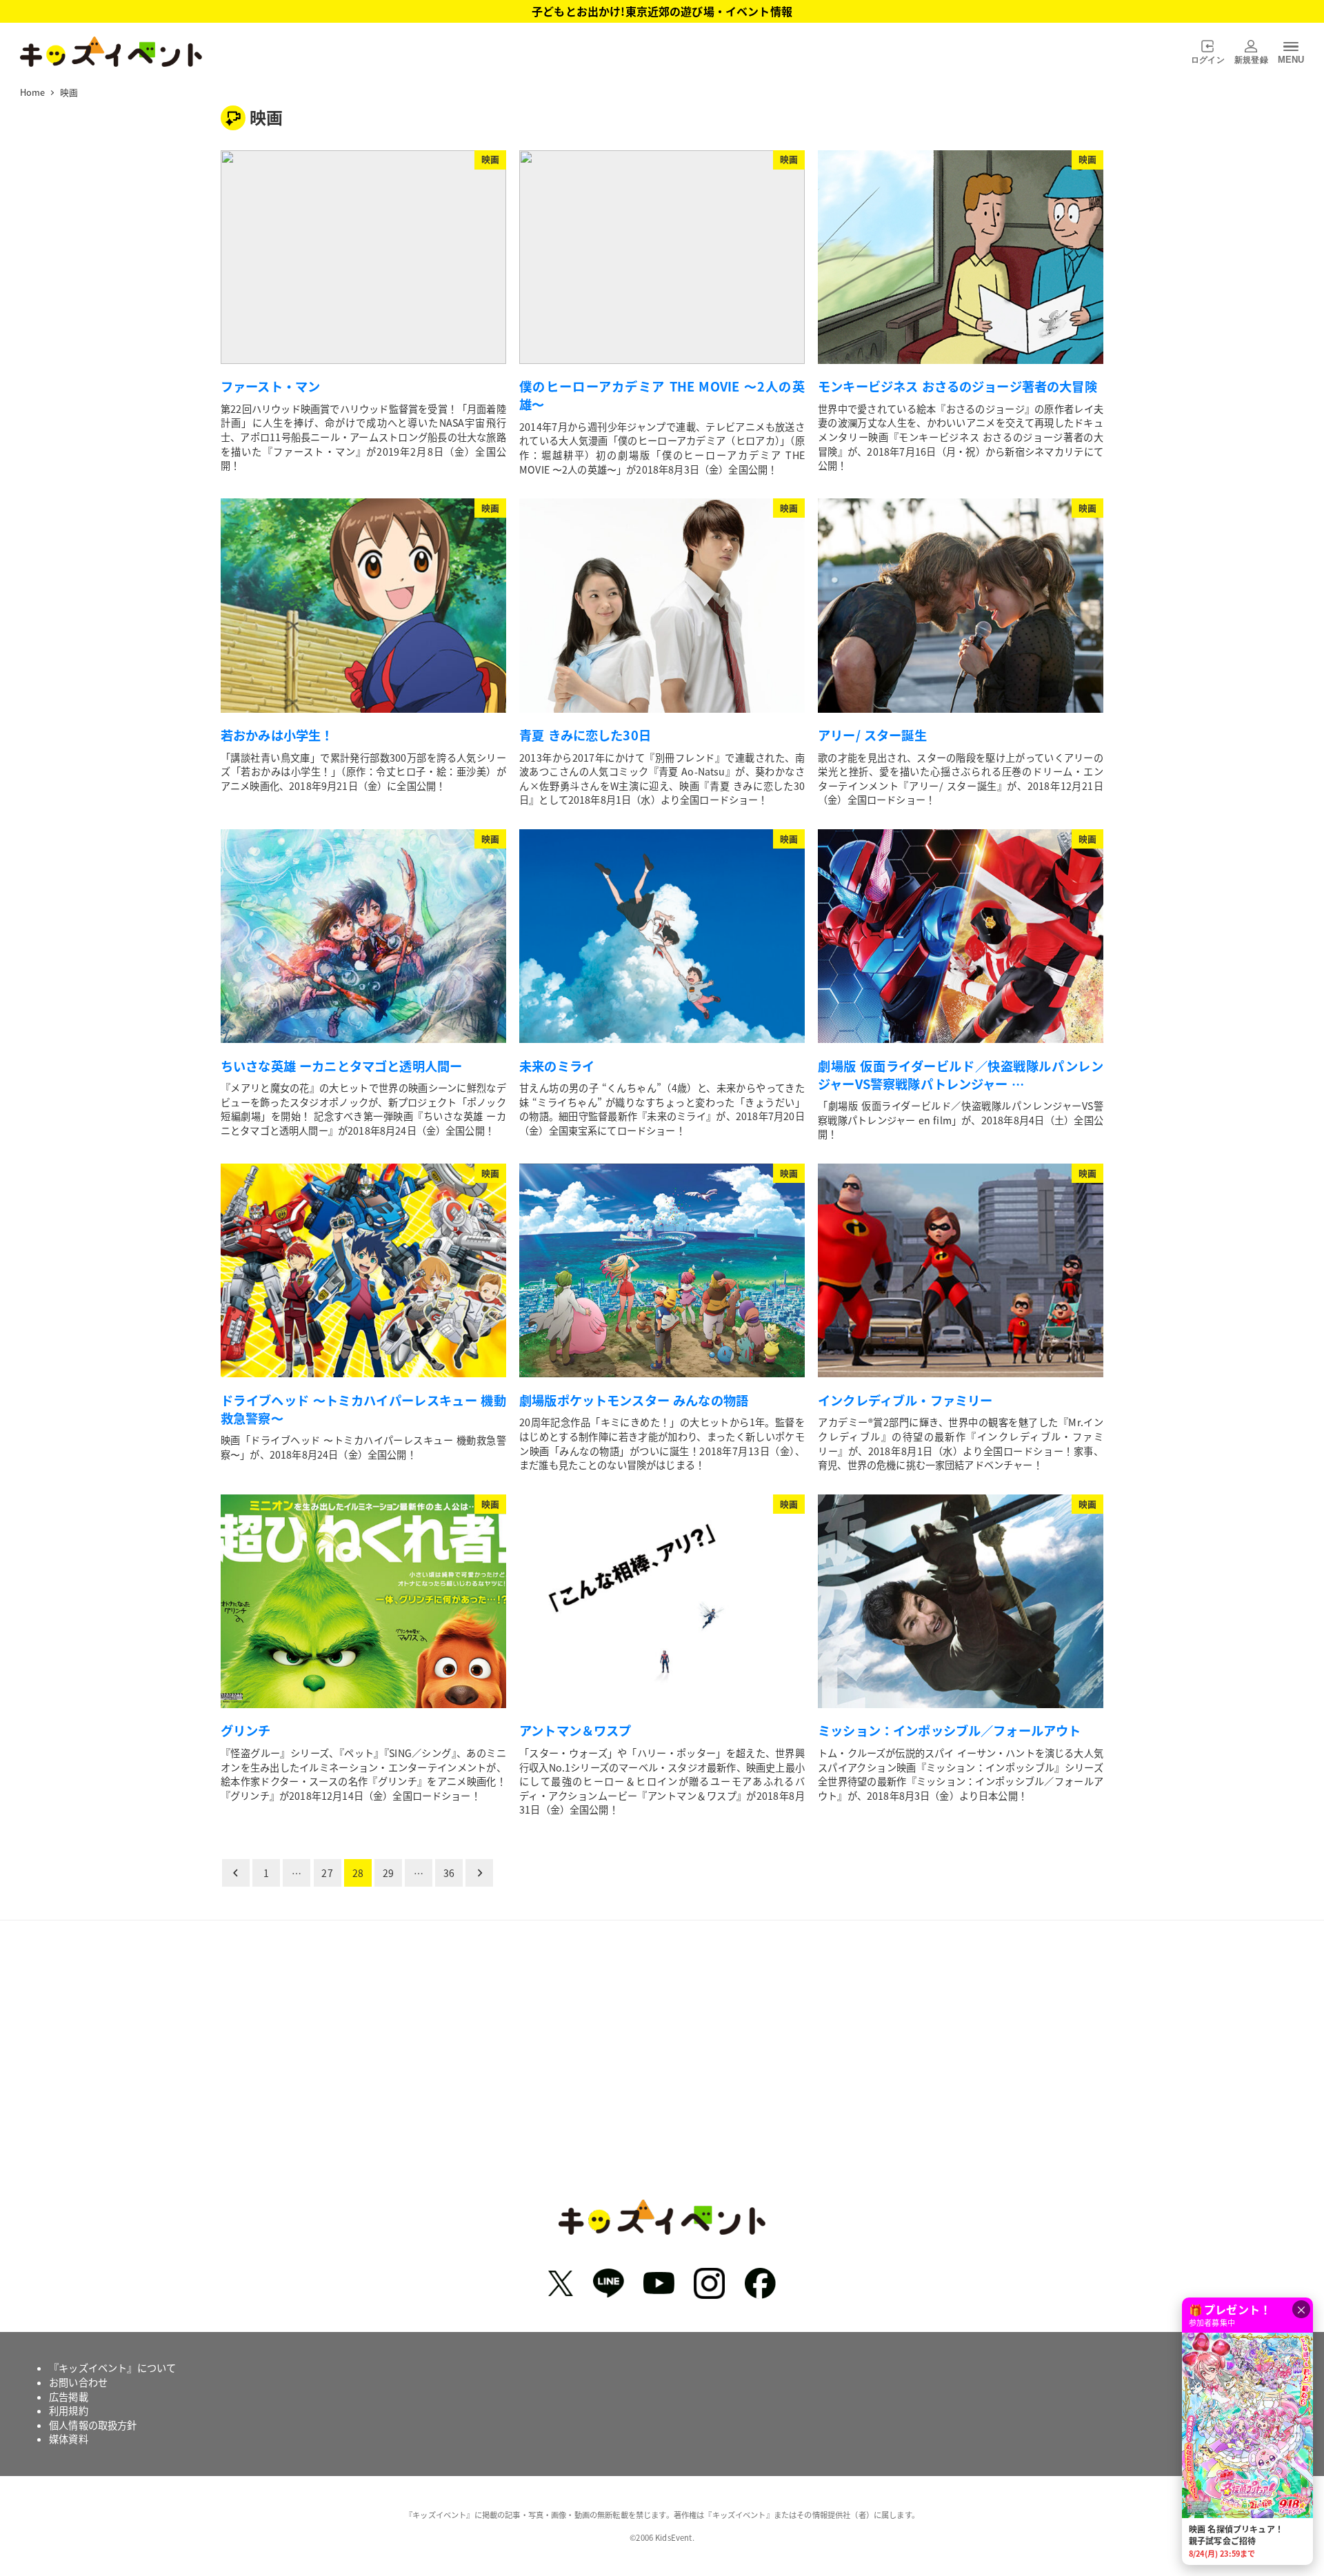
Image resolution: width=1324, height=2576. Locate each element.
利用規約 (69, 2411)
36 (449, 1873)
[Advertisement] (662, 2070)
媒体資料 (69, 2439)
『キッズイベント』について (112, 2368)
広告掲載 (69, 2397)
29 (388, 1873)
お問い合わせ (78, 2382)
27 (327, 1873)
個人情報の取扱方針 (93, 2425)
